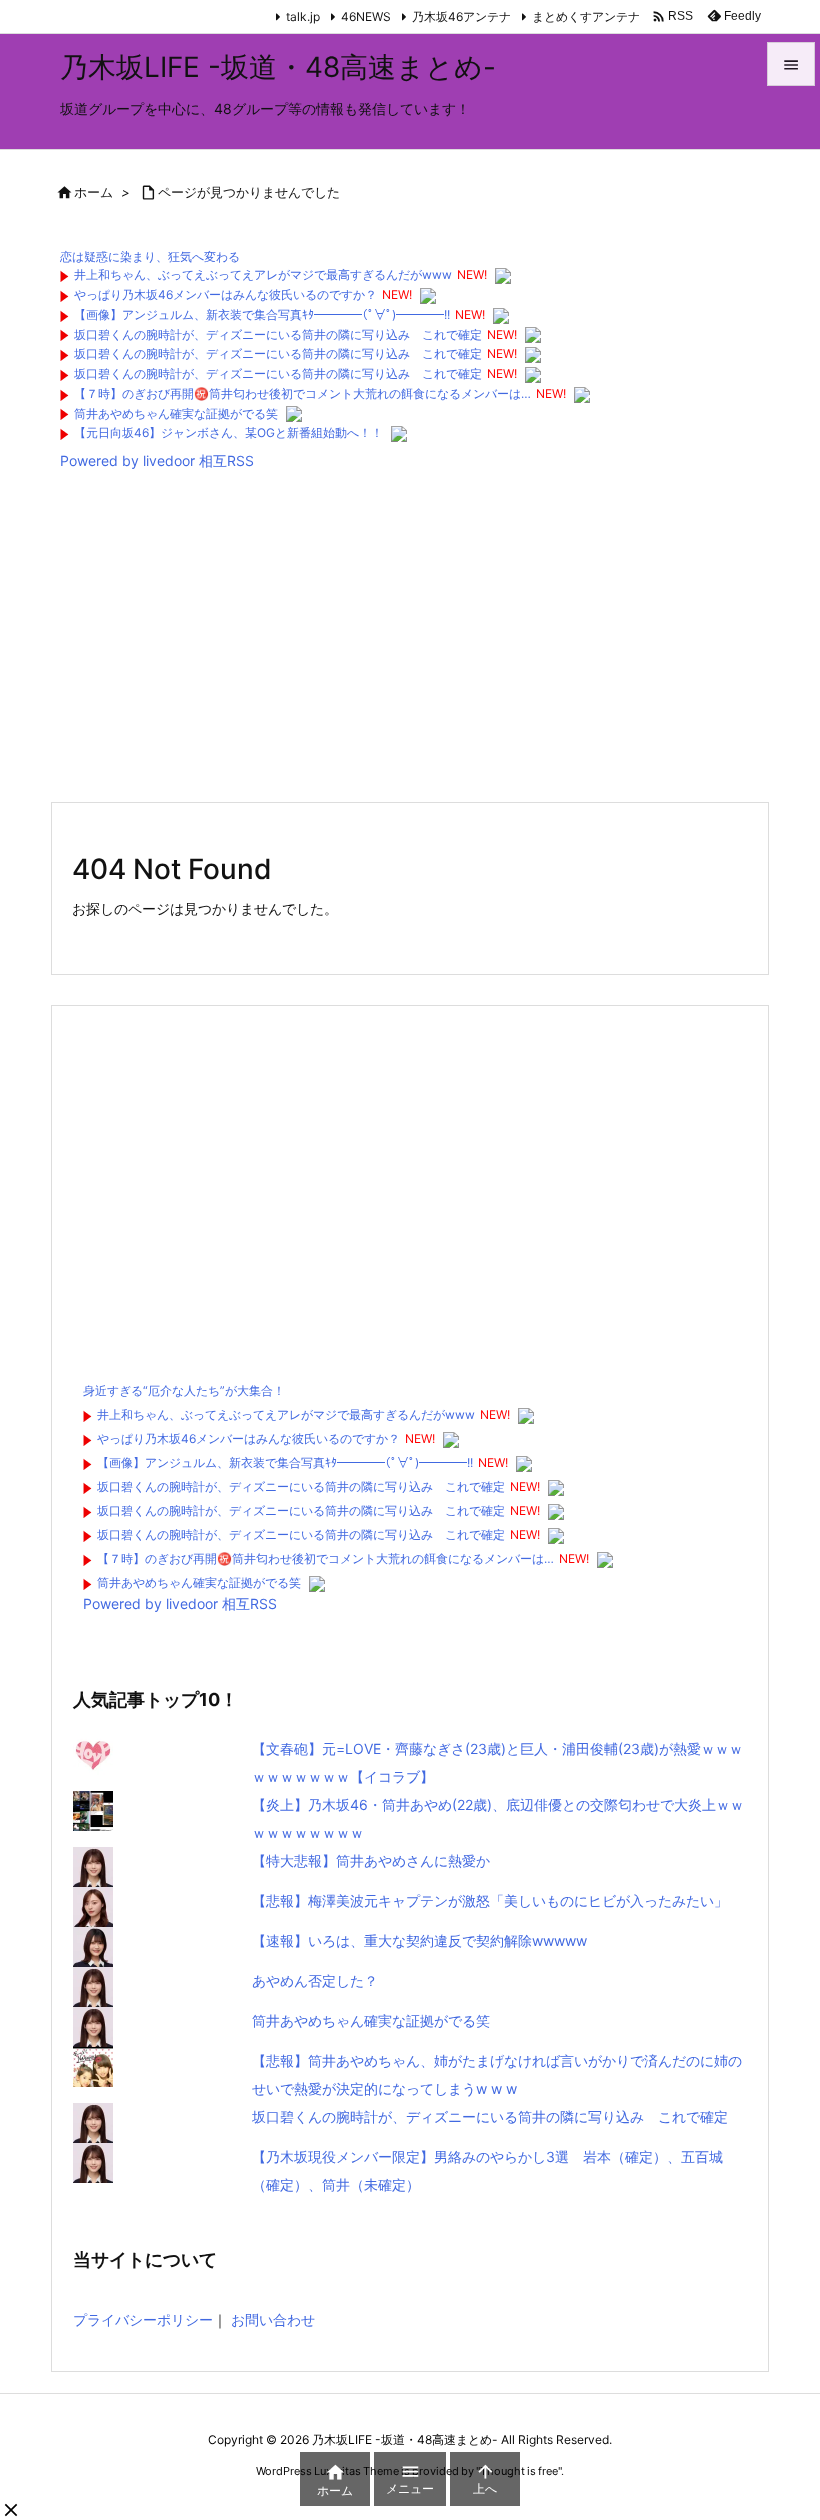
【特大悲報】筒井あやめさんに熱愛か (371, 1860)
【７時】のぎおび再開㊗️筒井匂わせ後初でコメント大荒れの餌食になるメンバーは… (302, 393)
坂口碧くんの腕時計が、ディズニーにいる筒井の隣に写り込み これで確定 (278, 334)
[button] (11, 2510)
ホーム (93, 192)
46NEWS (366, 16)
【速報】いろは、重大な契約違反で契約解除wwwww (419, 1940)
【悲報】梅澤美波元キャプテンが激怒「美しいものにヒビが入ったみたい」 (490, 1900)
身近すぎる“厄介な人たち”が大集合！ (184, 1390)
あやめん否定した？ (315, 1980)
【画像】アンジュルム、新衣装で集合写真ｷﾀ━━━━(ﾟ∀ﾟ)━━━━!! (262, 314)
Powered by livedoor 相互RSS (157, 460)
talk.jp (303, 16)
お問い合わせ (273, 2319)
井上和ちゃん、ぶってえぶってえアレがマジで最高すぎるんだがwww (263, 274)
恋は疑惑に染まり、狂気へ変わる (150, 256)
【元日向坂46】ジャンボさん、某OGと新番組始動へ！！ (228, 432)
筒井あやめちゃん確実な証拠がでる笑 (176, 413)
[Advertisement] (410, 641)
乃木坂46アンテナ (461, 16)
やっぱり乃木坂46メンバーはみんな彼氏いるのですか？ (225, 294)
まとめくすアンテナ (586, 16)
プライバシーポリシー (143, 2319)
